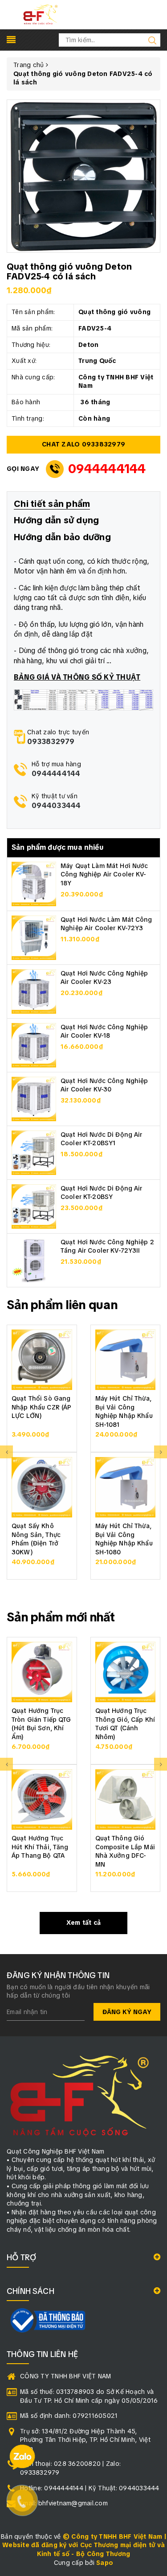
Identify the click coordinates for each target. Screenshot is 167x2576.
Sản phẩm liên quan (62, 1305)
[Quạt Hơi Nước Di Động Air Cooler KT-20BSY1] (34, 1152)
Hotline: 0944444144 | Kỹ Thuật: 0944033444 (90, 2488)
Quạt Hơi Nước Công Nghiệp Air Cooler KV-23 (104, 978)
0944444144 (107, 469)
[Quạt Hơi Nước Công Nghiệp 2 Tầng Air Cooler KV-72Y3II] (34, 1259)
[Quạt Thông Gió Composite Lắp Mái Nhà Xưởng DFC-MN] (126, 1800)
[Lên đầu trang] (154, 1796)
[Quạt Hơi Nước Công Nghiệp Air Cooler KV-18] (34, 1044)
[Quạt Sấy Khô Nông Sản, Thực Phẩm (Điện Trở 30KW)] (42, 1487)
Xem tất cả (84, 1923)
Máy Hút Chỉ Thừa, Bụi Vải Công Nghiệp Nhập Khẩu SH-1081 (124, 1411)
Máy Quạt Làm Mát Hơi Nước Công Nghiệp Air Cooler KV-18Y (104, 874)
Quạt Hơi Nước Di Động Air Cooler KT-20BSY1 (102, 1139)
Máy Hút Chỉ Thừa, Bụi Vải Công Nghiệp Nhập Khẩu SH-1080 (124, 1539)
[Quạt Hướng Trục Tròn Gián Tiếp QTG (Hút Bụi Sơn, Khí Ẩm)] (42, 1672)
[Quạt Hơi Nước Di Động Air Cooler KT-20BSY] (34, 1206)
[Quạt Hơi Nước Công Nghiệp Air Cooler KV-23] (34, 991)
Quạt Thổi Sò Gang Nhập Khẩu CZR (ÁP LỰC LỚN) (41, 1407)
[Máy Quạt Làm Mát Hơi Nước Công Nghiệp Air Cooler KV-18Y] (34, 883)
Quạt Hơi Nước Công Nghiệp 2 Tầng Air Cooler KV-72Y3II (107, 1246)
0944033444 (56, 806)
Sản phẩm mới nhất (61, 1617)
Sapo (105, 2563)
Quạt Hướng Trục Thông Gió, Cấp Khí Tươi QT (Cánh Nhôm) (125, 1724)
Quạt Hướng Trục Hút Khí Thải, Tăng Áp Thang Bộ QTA (40, 1847)
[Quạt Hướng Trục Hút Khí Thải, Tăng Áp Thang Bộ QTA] (42, 1800)
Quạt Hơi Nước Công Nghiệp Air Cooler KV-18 (104, 1031)
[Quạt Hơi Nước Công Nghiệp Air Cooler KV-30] (34, 1098)
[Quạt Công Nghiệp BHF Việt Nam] (40, 14)
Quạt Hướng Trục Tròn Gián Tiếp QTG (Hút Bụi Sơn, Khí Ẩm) (41, 1724)
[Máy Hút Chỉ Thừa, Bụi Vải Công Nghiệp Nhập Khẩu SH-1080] (126, 1487)
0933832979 (51, 742)
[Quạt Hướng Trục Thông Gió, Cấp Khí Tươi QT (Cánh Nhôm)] (126, 1672)
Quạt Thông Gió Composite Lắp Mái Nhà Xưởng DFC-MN (125, 1851)
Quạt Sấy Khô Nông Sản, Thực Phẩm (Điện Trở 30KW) (36, 1539)
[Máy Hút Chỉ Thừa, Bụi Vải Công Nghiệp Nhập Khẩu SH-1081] (126, 1360)
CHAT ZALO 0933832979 (83, 444)
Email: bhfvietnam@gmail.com (64, 2503)
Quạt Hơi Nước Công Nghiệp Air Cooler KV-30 (104, 1085)
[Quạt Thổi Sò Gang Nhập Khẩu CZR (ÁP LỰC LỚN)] (42, 1360)
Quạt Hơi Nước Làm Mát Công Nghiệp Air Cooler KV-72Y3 (106, 924)
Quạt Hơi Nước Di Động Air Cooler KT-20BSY (102, 1193)
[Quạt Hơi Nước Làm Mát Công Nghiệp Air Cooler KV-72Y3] (34, 937)
